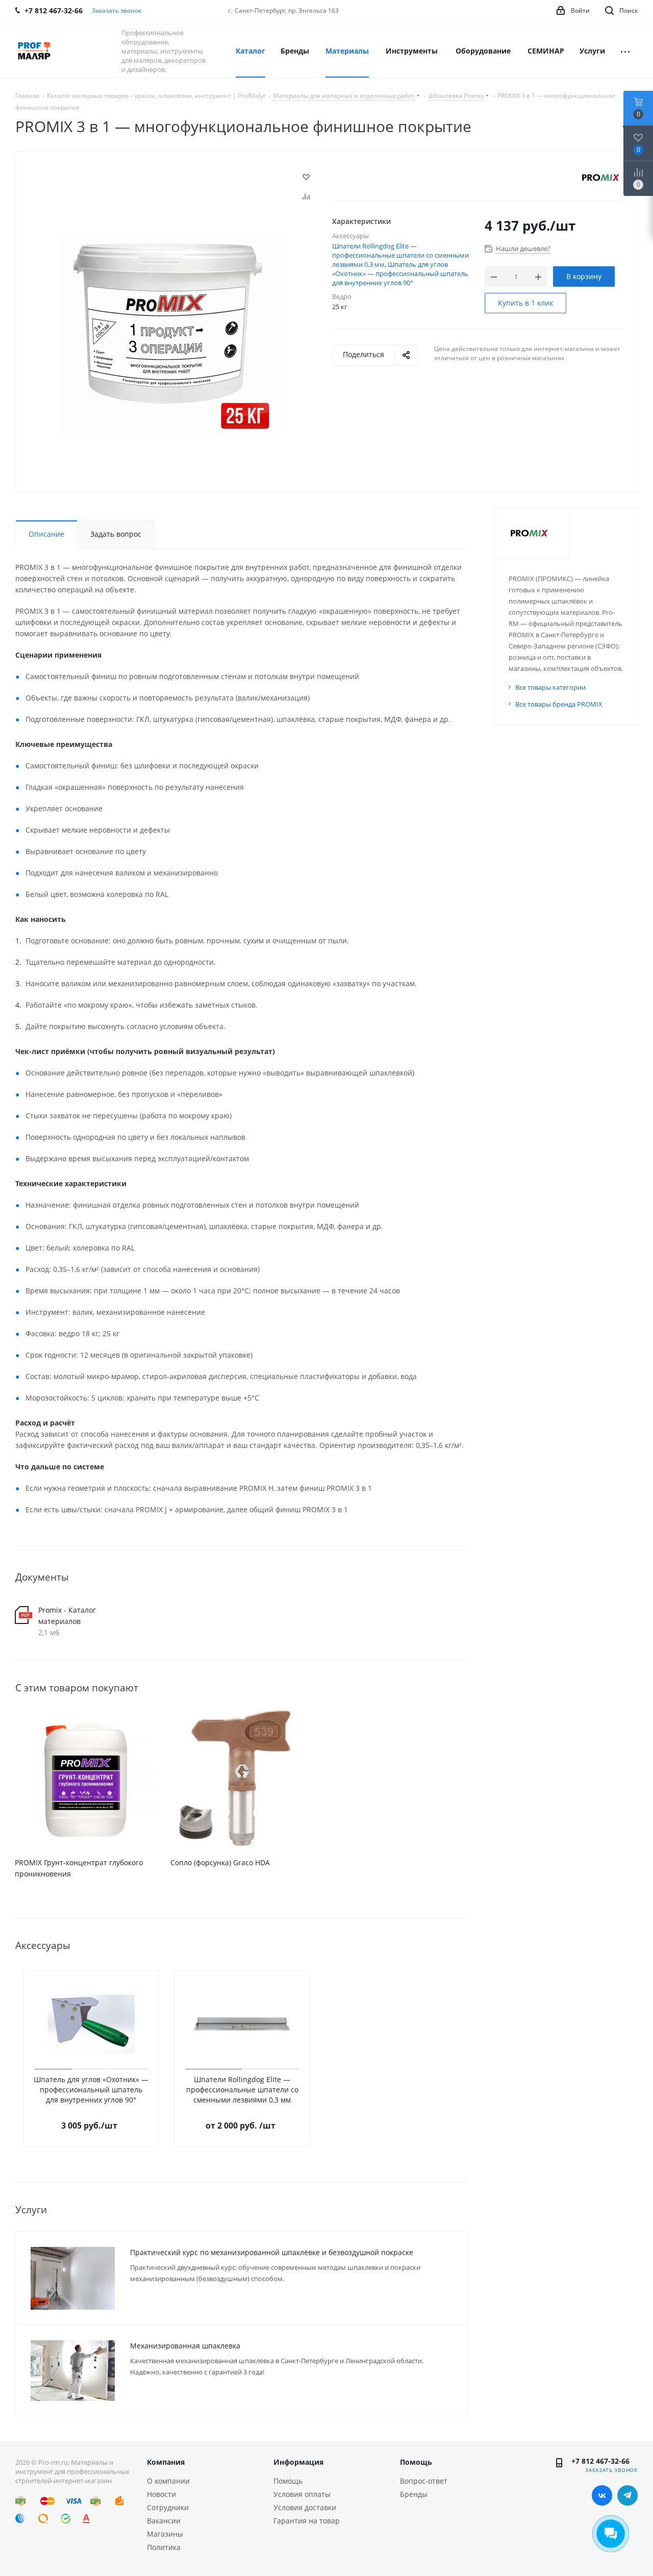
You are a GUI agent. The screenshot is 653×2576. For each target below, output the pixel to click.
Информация (298, 2462)
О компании (168, 2481)
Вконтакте (602, 2495)
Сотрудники (168, 2507)
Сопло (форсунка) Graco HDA (220, 1862)
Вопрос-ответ (424, 2481)
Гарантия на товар (307, 2521)
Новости (161, 2494)
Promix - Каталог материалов (67, 1616)
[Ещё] (625, 51)
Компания (166, 2462)
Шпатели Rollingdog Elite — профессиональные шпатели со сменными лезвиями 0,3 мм (400, 255)
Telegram (627, 2495)
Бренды (414, 2494)
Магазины (165, 2534)
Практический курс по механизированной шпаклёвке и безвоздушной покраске (272, 2252)
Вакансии (164, 2521)
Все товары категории (550, 687)
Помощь (288, 2481)
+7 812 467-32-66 (600, 2461)
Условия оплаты (302, 2494)
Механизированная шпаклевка (185, 2346)
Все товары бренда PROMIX (559, 704)
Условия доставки (305, 2507)
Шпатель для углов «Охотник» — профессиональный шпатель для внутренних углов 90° (400, 273)
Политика (164, 2547)
